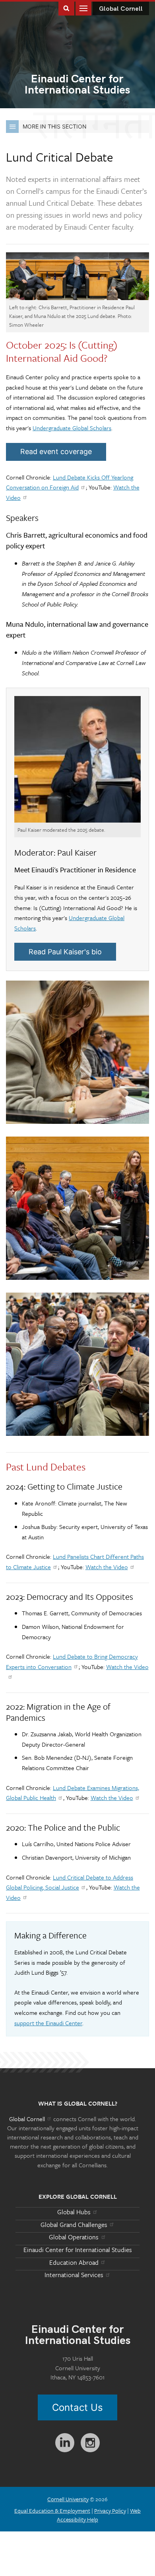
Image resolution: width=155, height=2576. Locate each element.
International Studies (77, 85)
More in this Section (55, 126)
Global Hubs (74, 2212)
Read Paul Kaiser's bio (65, 952)
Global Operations (74, 2237)
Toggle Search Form (66, 8)
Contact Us (77, 2407)
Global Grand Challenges (74, 2225)
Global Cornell (121, 9)
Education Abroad (74, 2262)
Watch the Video (107, 1567)
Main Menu (83, 8)
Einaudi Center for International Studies (78, 2250)
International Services (74, 2275)
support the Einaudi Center (48, 2023)
